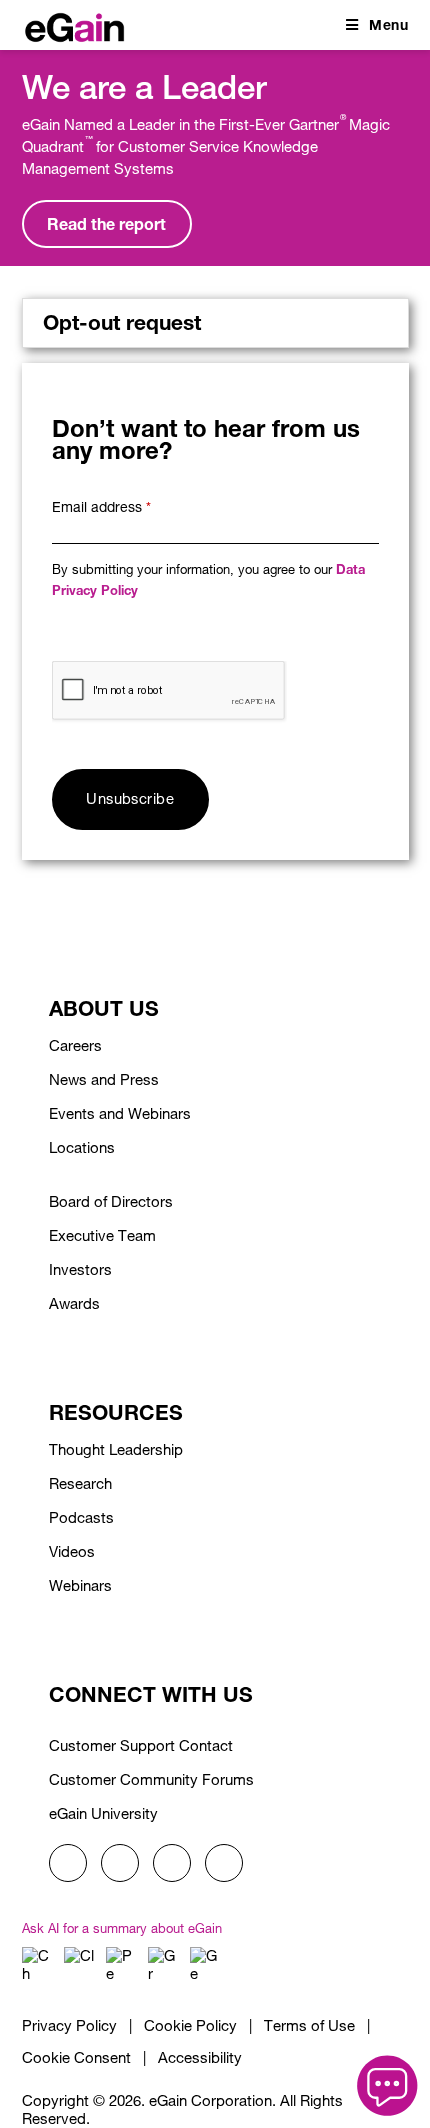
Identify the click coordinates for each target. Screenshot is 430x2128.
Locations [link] (82, 1147)
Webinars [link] (80, 1585)
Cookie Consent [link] (76, 2057)
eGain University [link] (103, 1813)
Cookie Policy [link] (190, 2025)
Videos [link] (72, 1551)
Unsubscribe (130, 798)
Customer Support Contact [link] (141, 1745)
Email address (101, 507)
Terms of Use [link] (309, 2025)
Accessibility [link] (200, 2057)
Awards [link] (74, 1303)
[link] (74, 23)
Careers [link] (75, 1045)
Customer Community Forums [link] (151, 1779)
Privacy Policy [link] (69, 2025)
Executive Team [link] (102, 1235)
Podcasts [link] (81, 1517)
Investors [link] (80, 1269)
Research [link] (80, 1483)
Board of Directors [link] (111, 1201)
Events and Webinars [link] (120, 1113)
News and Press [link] (104, 1079)
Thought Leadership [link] (116, 1449)
